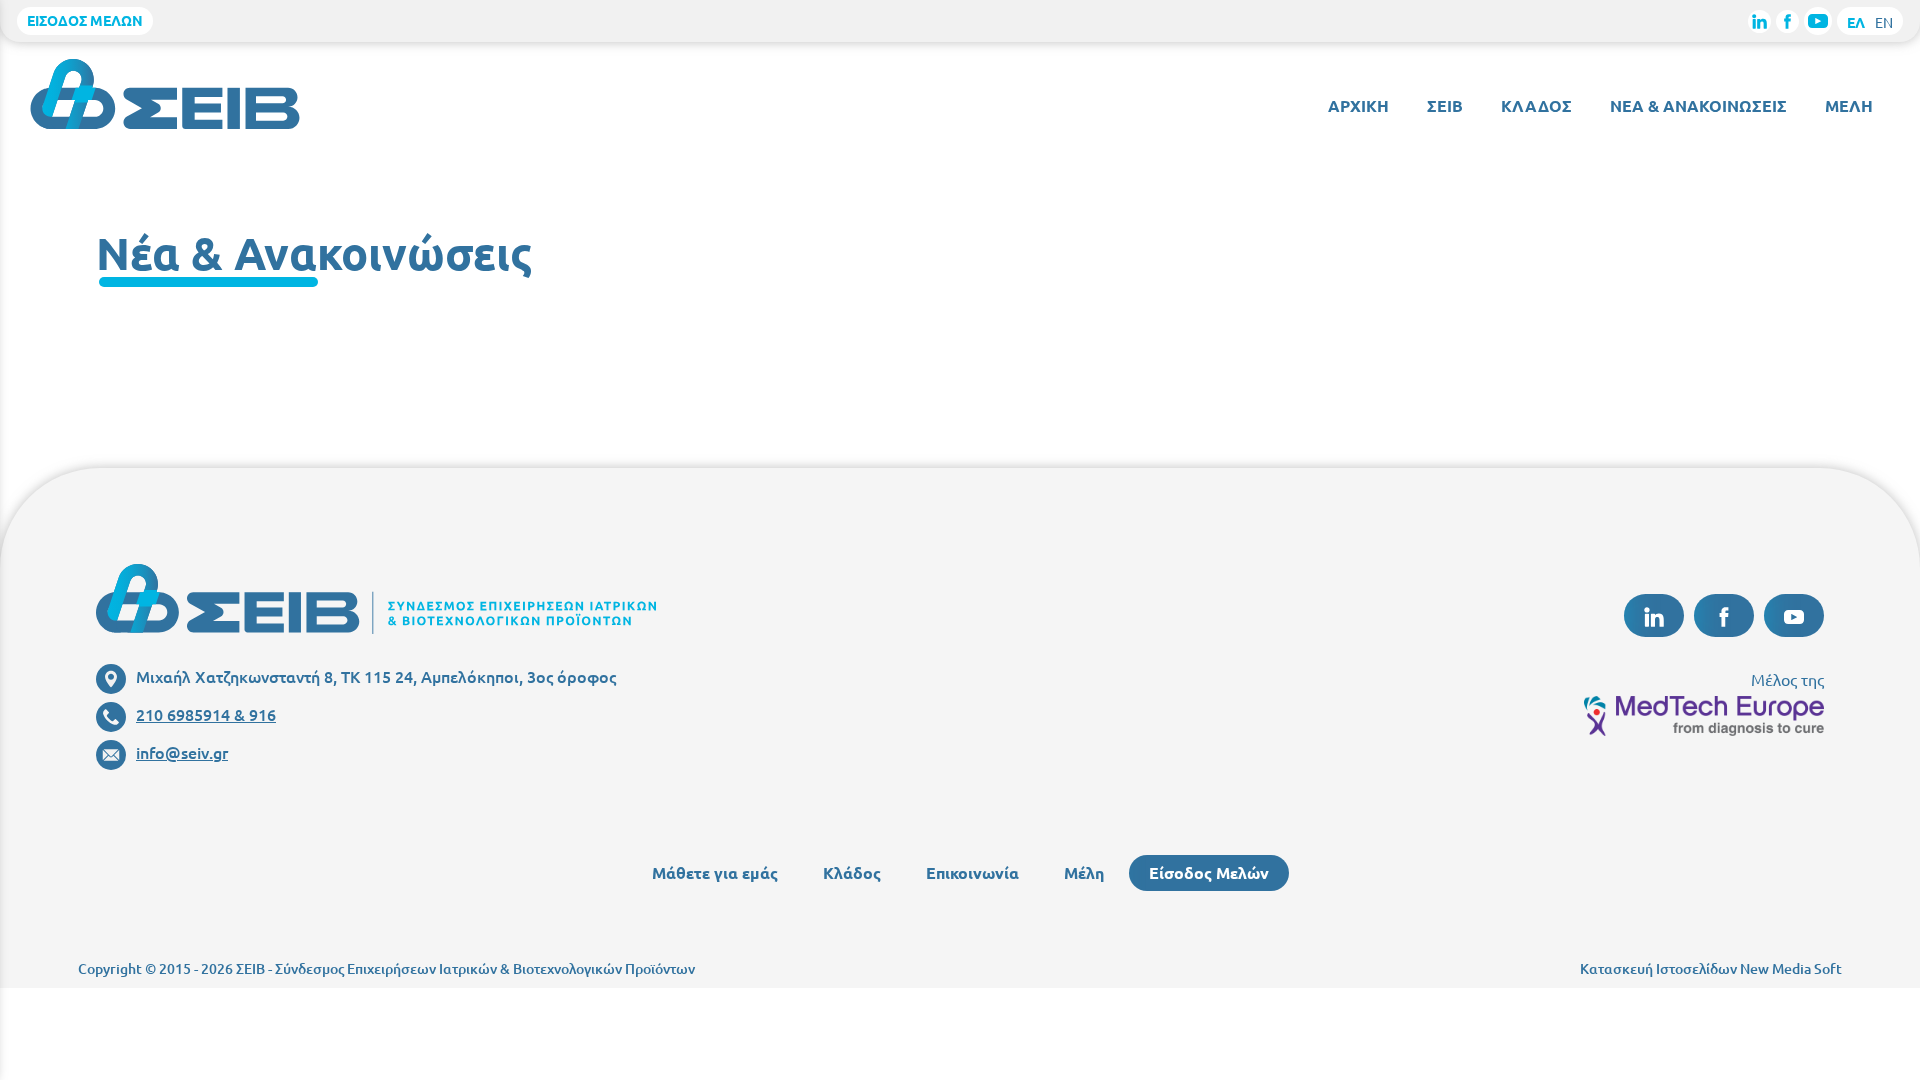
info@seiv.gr (182, 752)
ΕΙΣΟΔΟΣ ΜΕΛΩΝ (85, 20)
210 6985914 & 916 (206, 714)
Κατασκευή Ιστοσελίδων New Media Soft (1711, 968)
